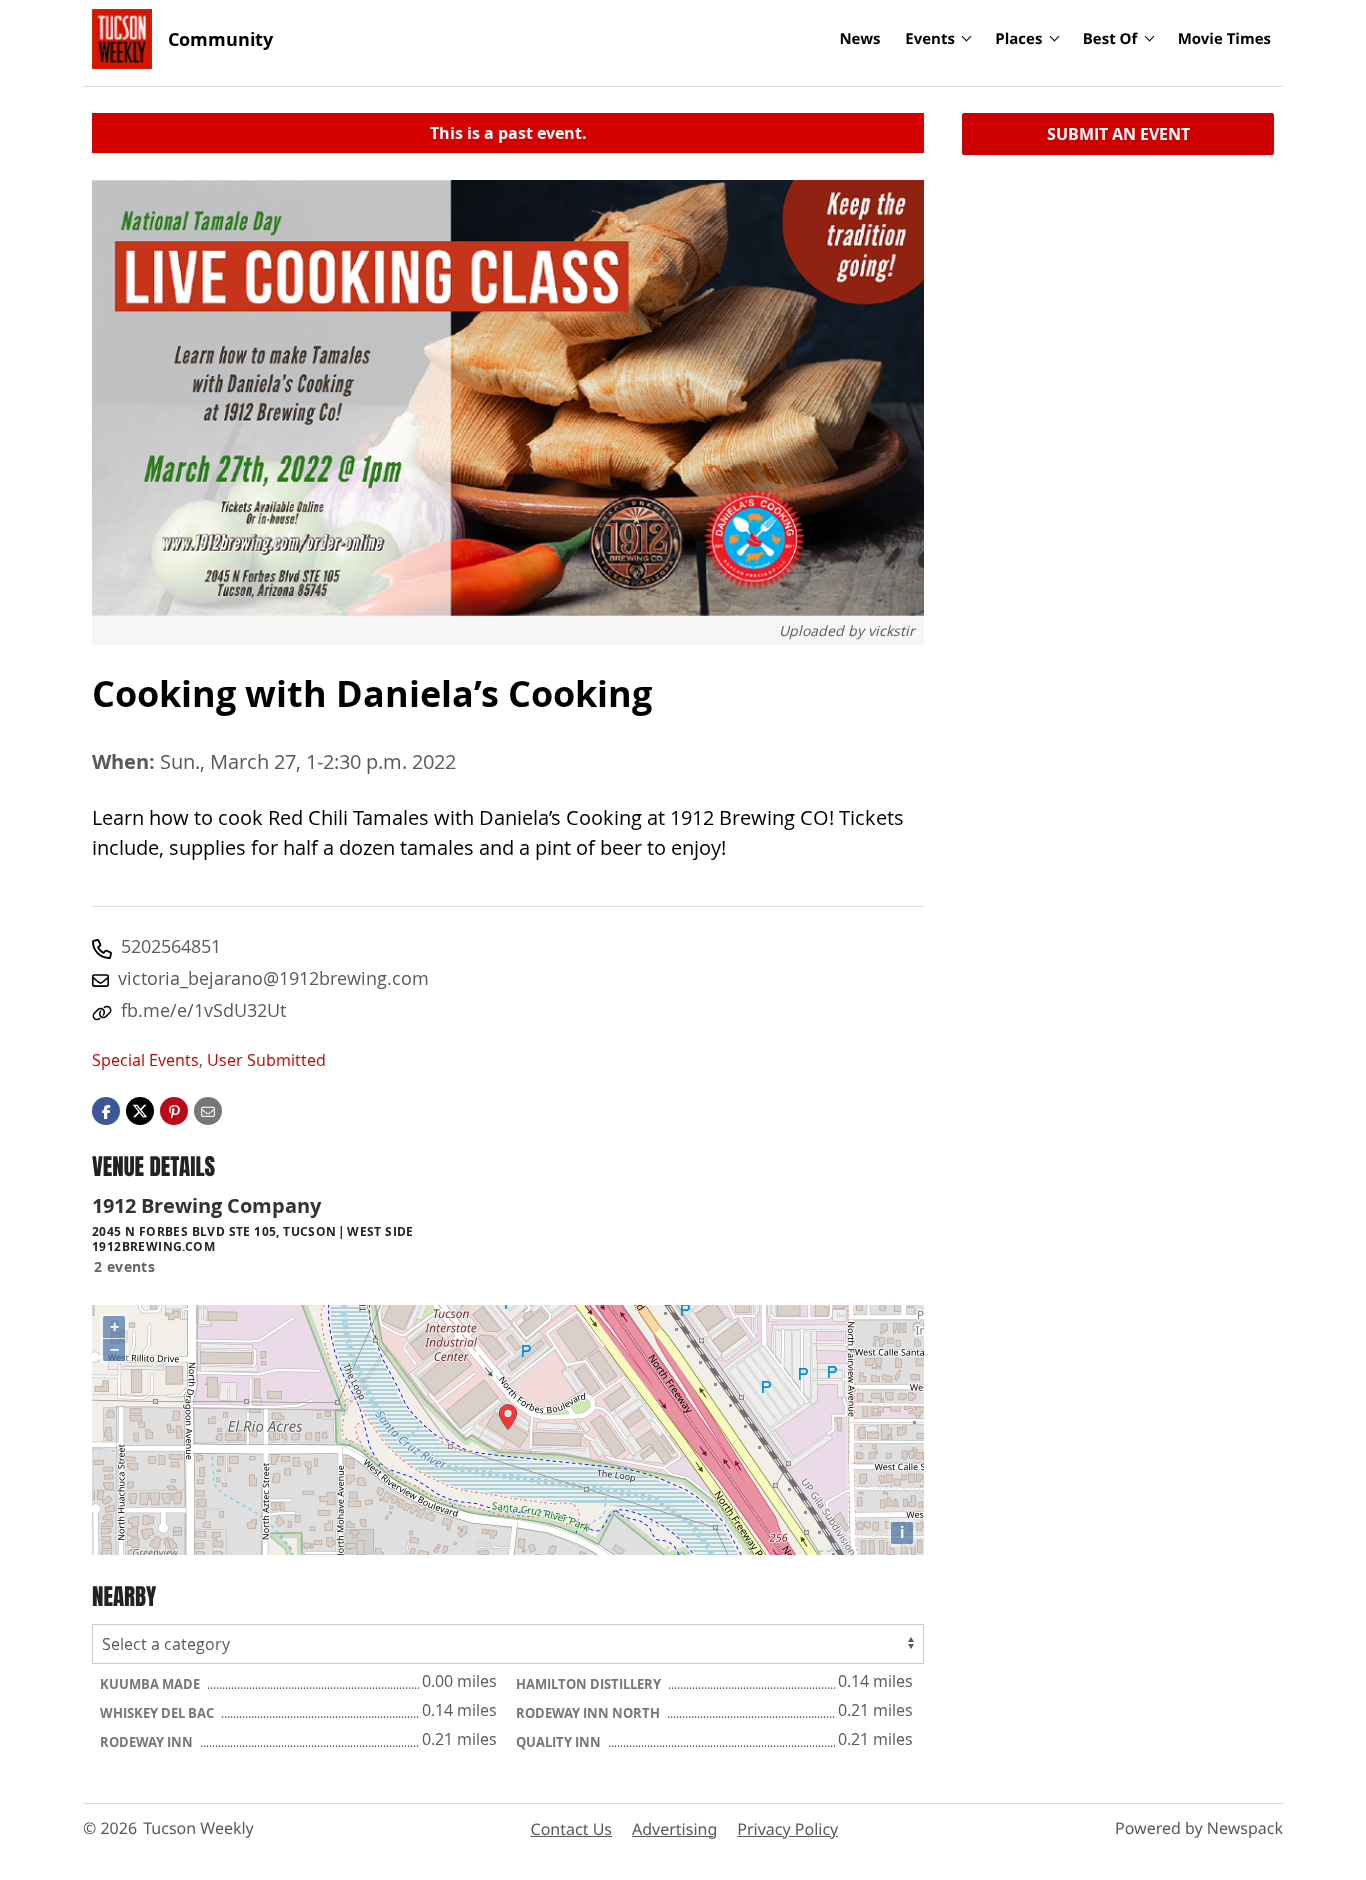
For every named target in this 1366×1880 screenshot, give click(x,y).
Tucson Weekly (198, 1828)
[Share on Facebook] (106, 1110)
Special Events (145, 1060)
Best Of (1110, 39)
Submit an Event (1118, 134)
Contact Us (571, 1829)
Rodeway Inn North (589, 1713)
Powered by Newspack (1199, 1828)
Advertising (674, 1829)
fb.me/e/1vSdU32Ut (203, 1010)
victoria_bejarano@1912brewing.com (273, 978)
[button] (174, 1110)
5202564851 (171, 946)
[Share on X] (140, 1110)
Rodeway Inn (148, 1742)
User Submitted (266, 1060)
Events (930, 39)
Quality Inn (560, 1742)
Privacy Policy (787, 1829)
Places (1018, 39)
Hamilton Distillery (590, 1684)
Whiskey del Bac (158, 1713)
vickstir (891, 630)
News (859, 39)
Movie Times (1224, 39)
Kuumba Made (151, 1684)
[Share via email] (208, 1110)
